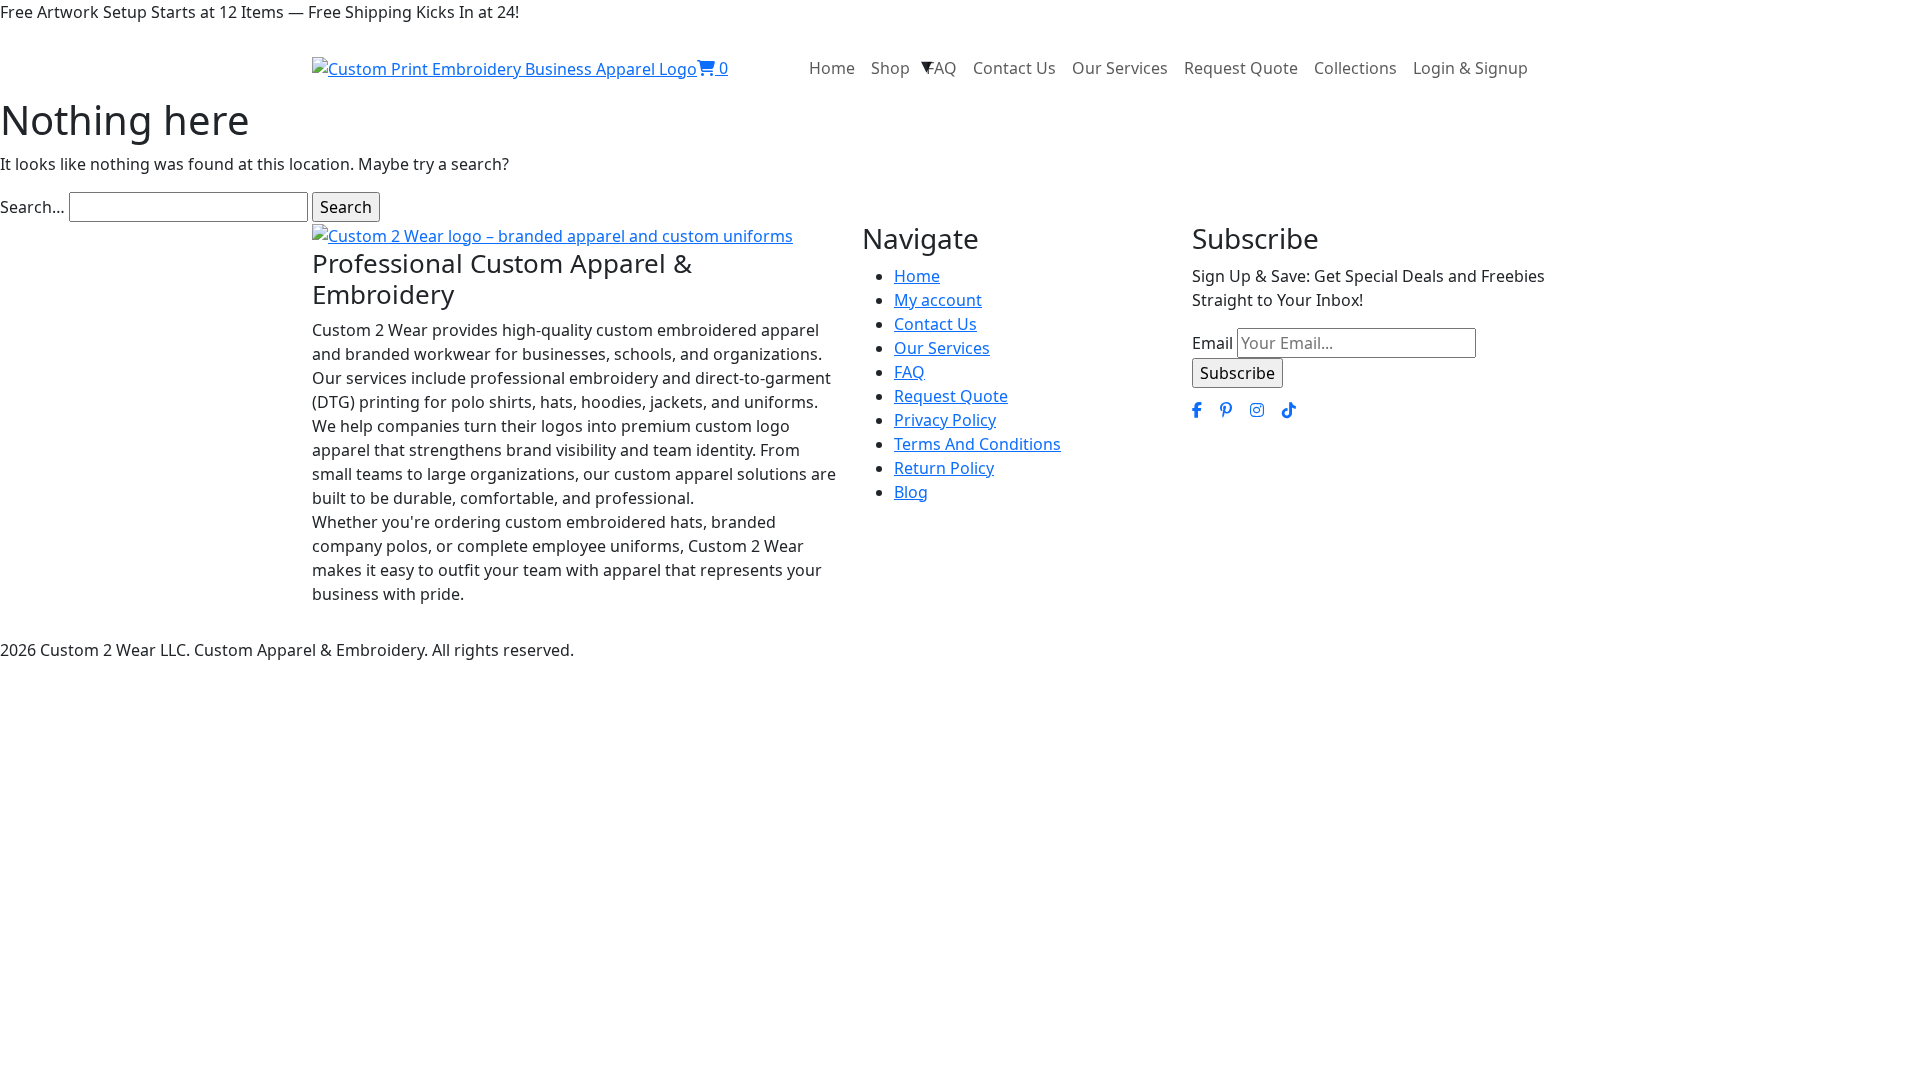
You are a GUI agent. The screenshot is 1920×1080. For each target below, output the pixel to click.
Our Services (1120, 68)
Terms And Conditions (977, 444)
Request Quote (1241, 68)
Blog (911, 492)
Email (1212, 343)
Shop (890, 68)
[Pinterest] (1226, 410)
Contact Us (1014, 68)
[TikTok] (1289, 410)
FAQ (941, 68)
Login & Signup (1470, 68)
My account (938, 300)
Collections (1355, 68)
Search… (32, 207)
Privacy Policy (945, 420)
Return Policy (944, 468)
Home (832, 68)
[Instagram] (1257, 410)
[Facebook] (1197, 410)
